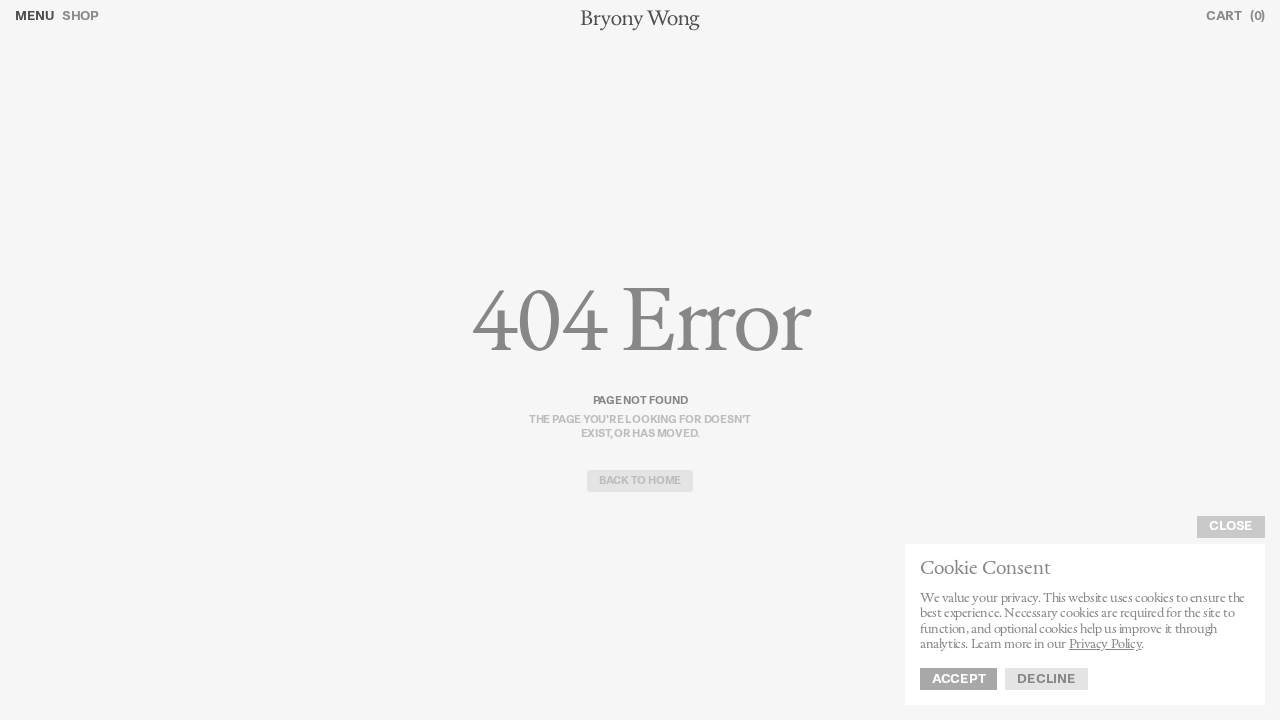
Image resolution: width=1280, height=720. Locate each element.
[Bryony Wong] (640, 20)
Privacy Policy (1105, 644)
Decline (1046, 679)
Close (1231, 526)
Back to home (640, 481)
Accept (958, 679)
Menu (34, 16)
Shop (80, 16)
